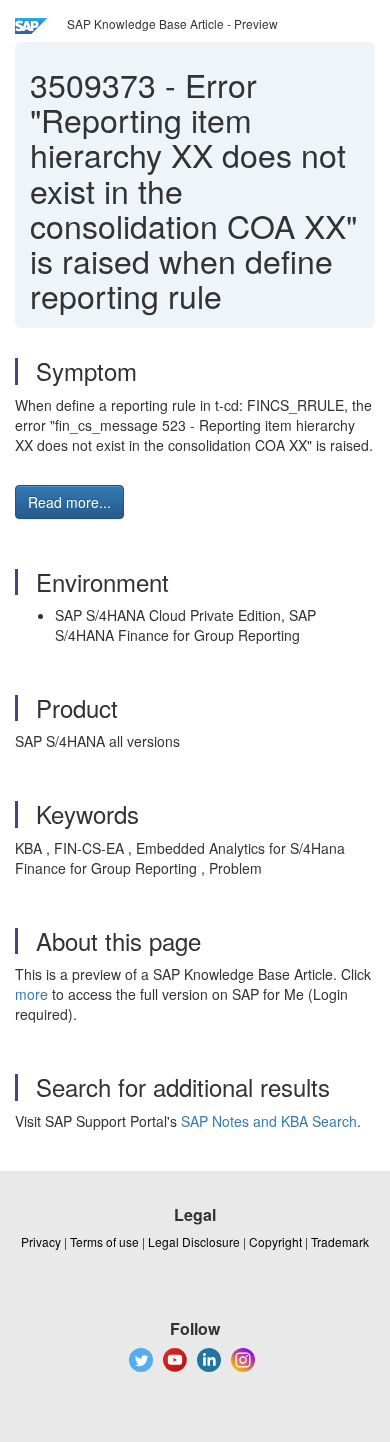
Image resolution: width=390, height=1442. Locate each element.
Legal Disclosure (194, 1241)
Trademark (340, 1241)
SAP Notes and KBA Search (269, 1121)
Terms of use (104, 1241)
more (31, 994)
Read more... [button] (69, 502)
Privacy (41, 1241)
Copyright (275, 1241)
